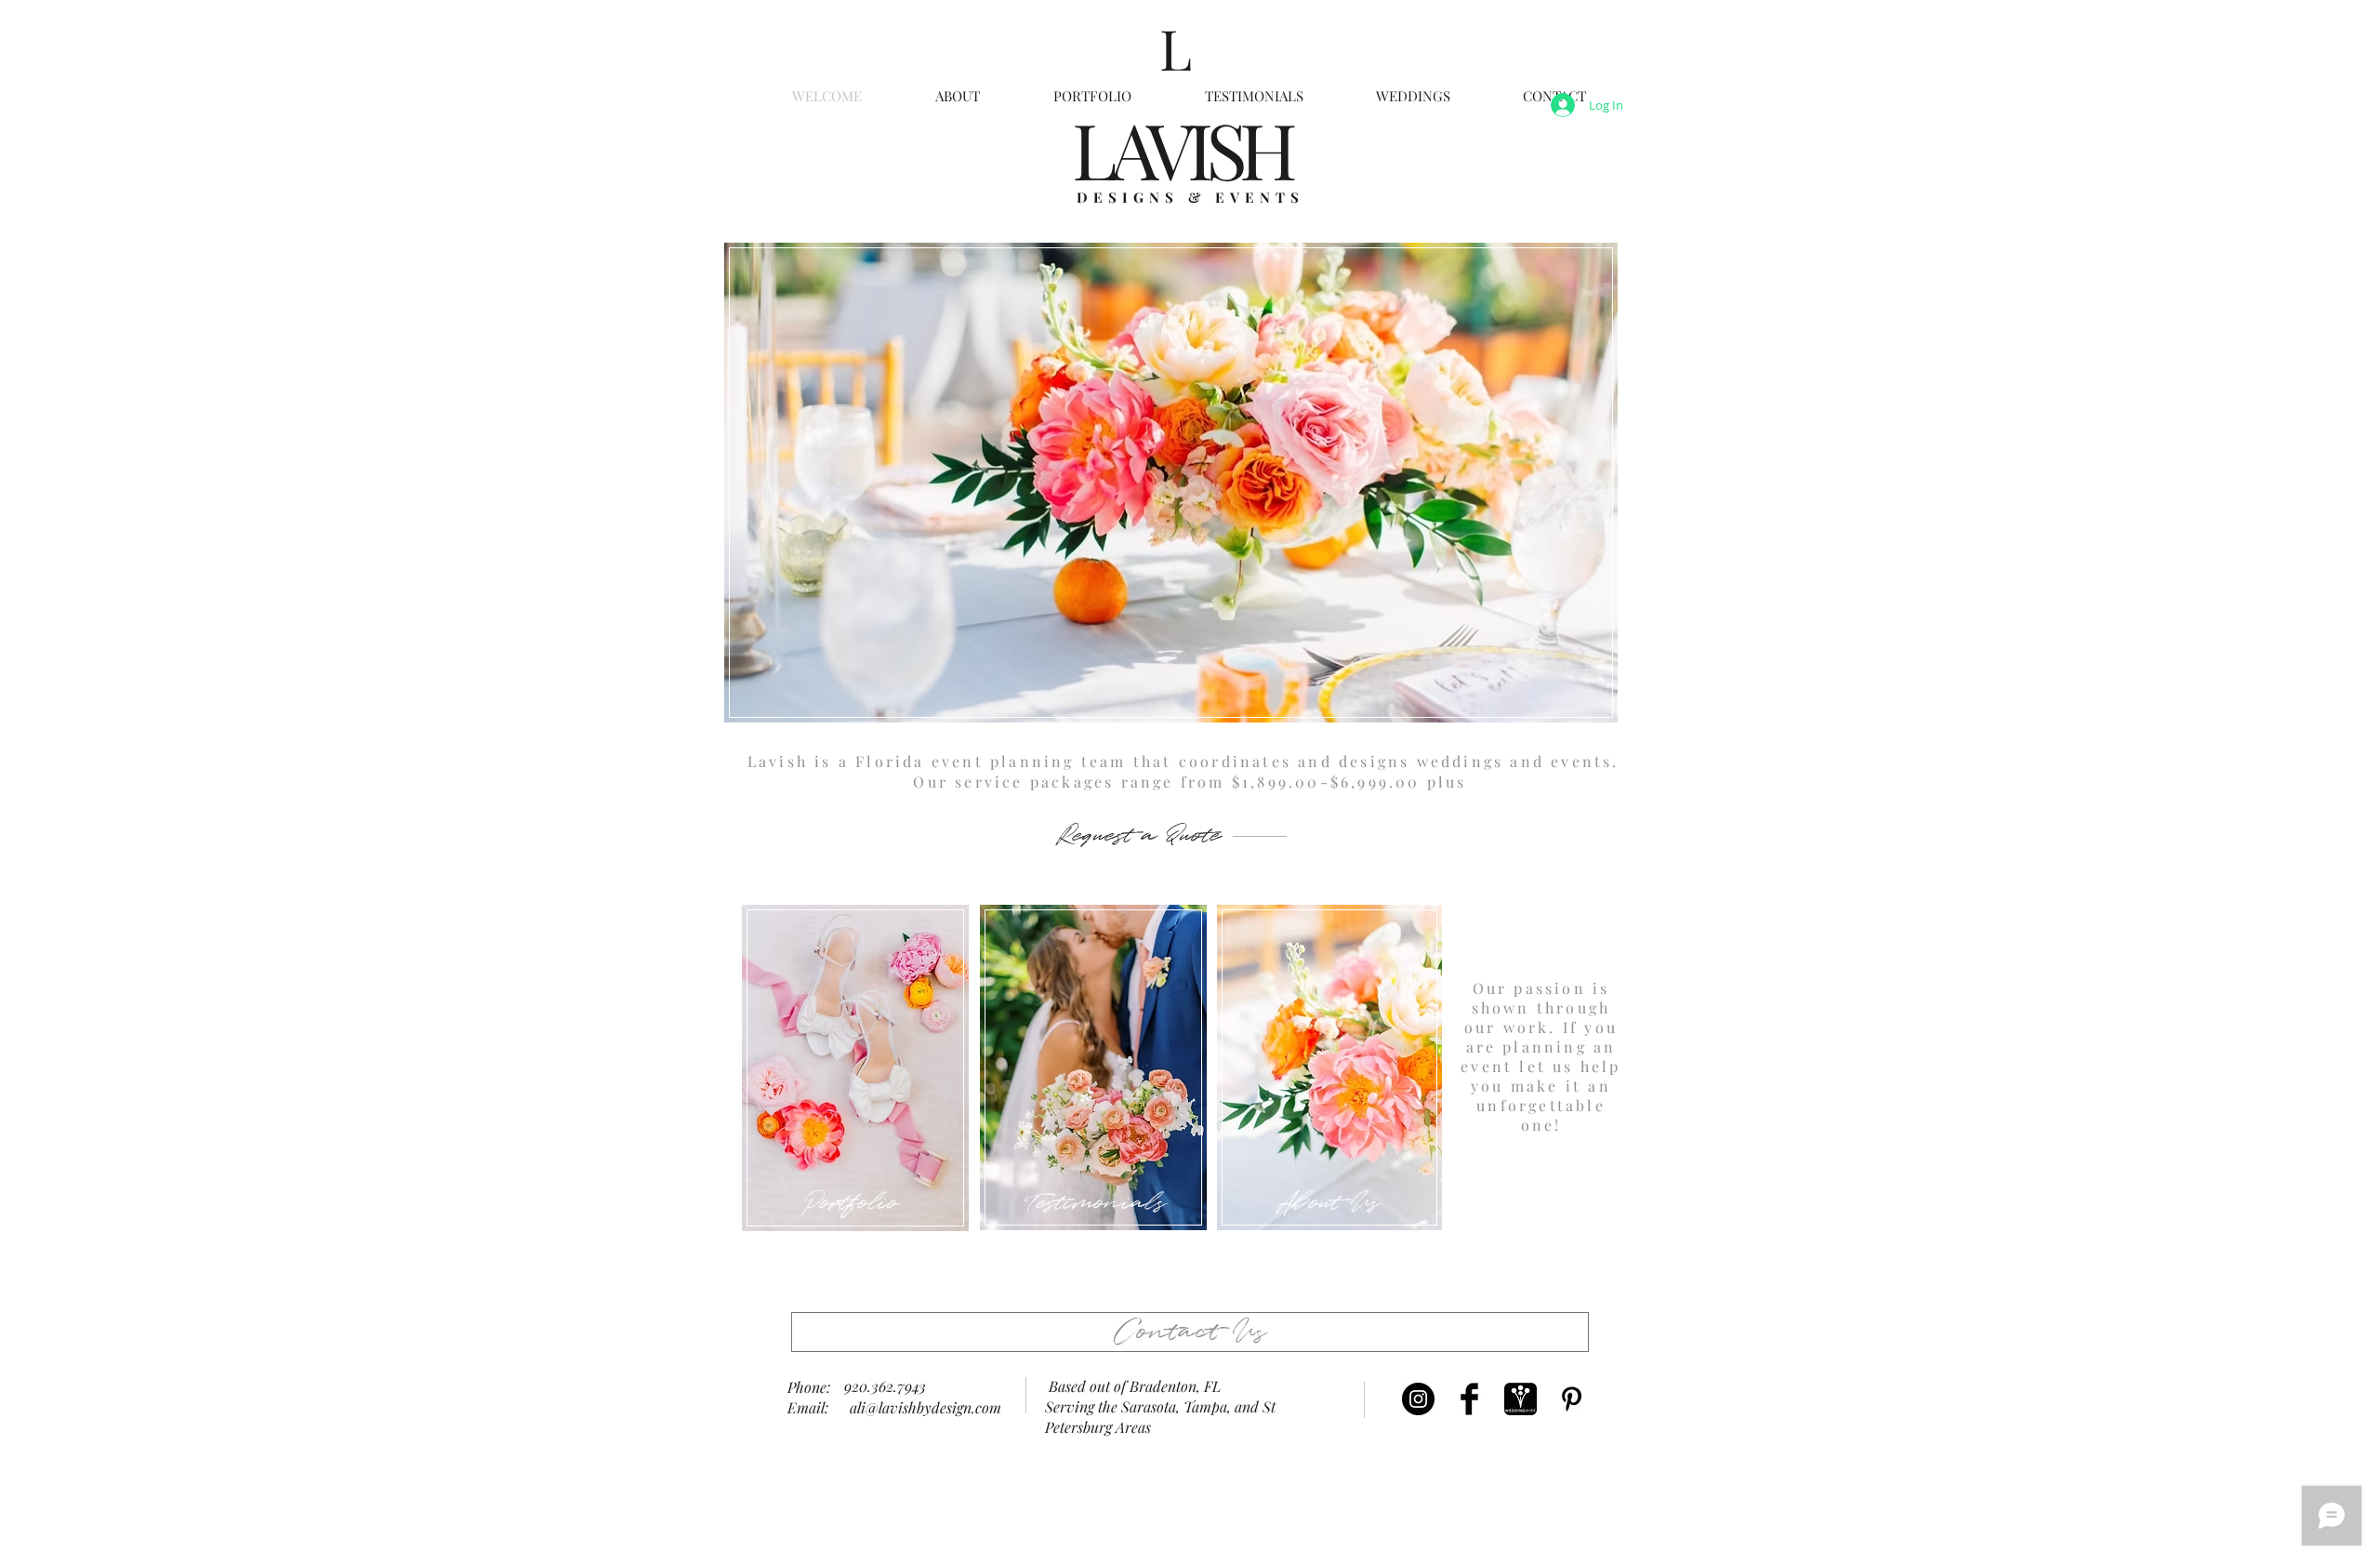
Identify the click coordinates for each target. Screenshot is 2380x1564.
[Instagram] (1418, 1399)
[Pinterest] (1572, 1399)
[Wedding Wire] (1521, 1399)
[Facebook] (1469, 1399)
